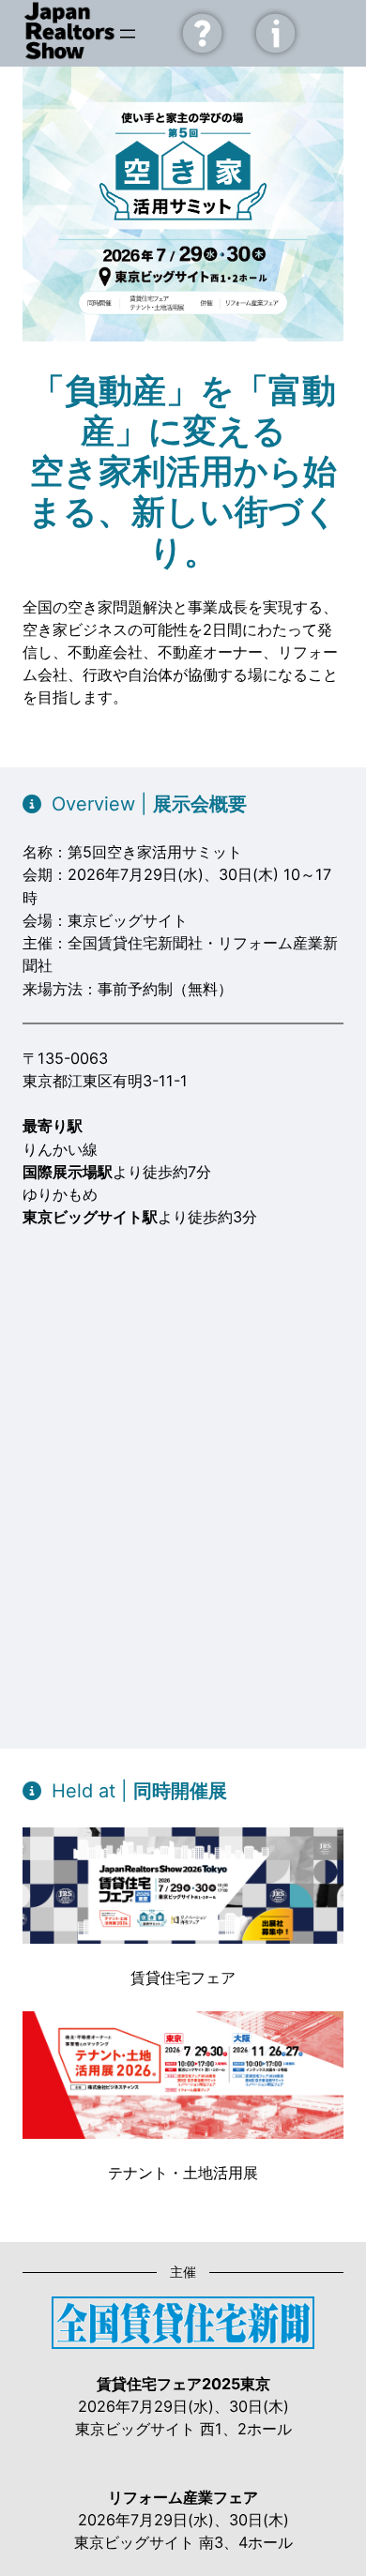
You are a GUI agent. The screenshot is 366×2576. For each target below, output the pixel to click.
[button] (135, 804)
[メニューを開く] (128, 34)
